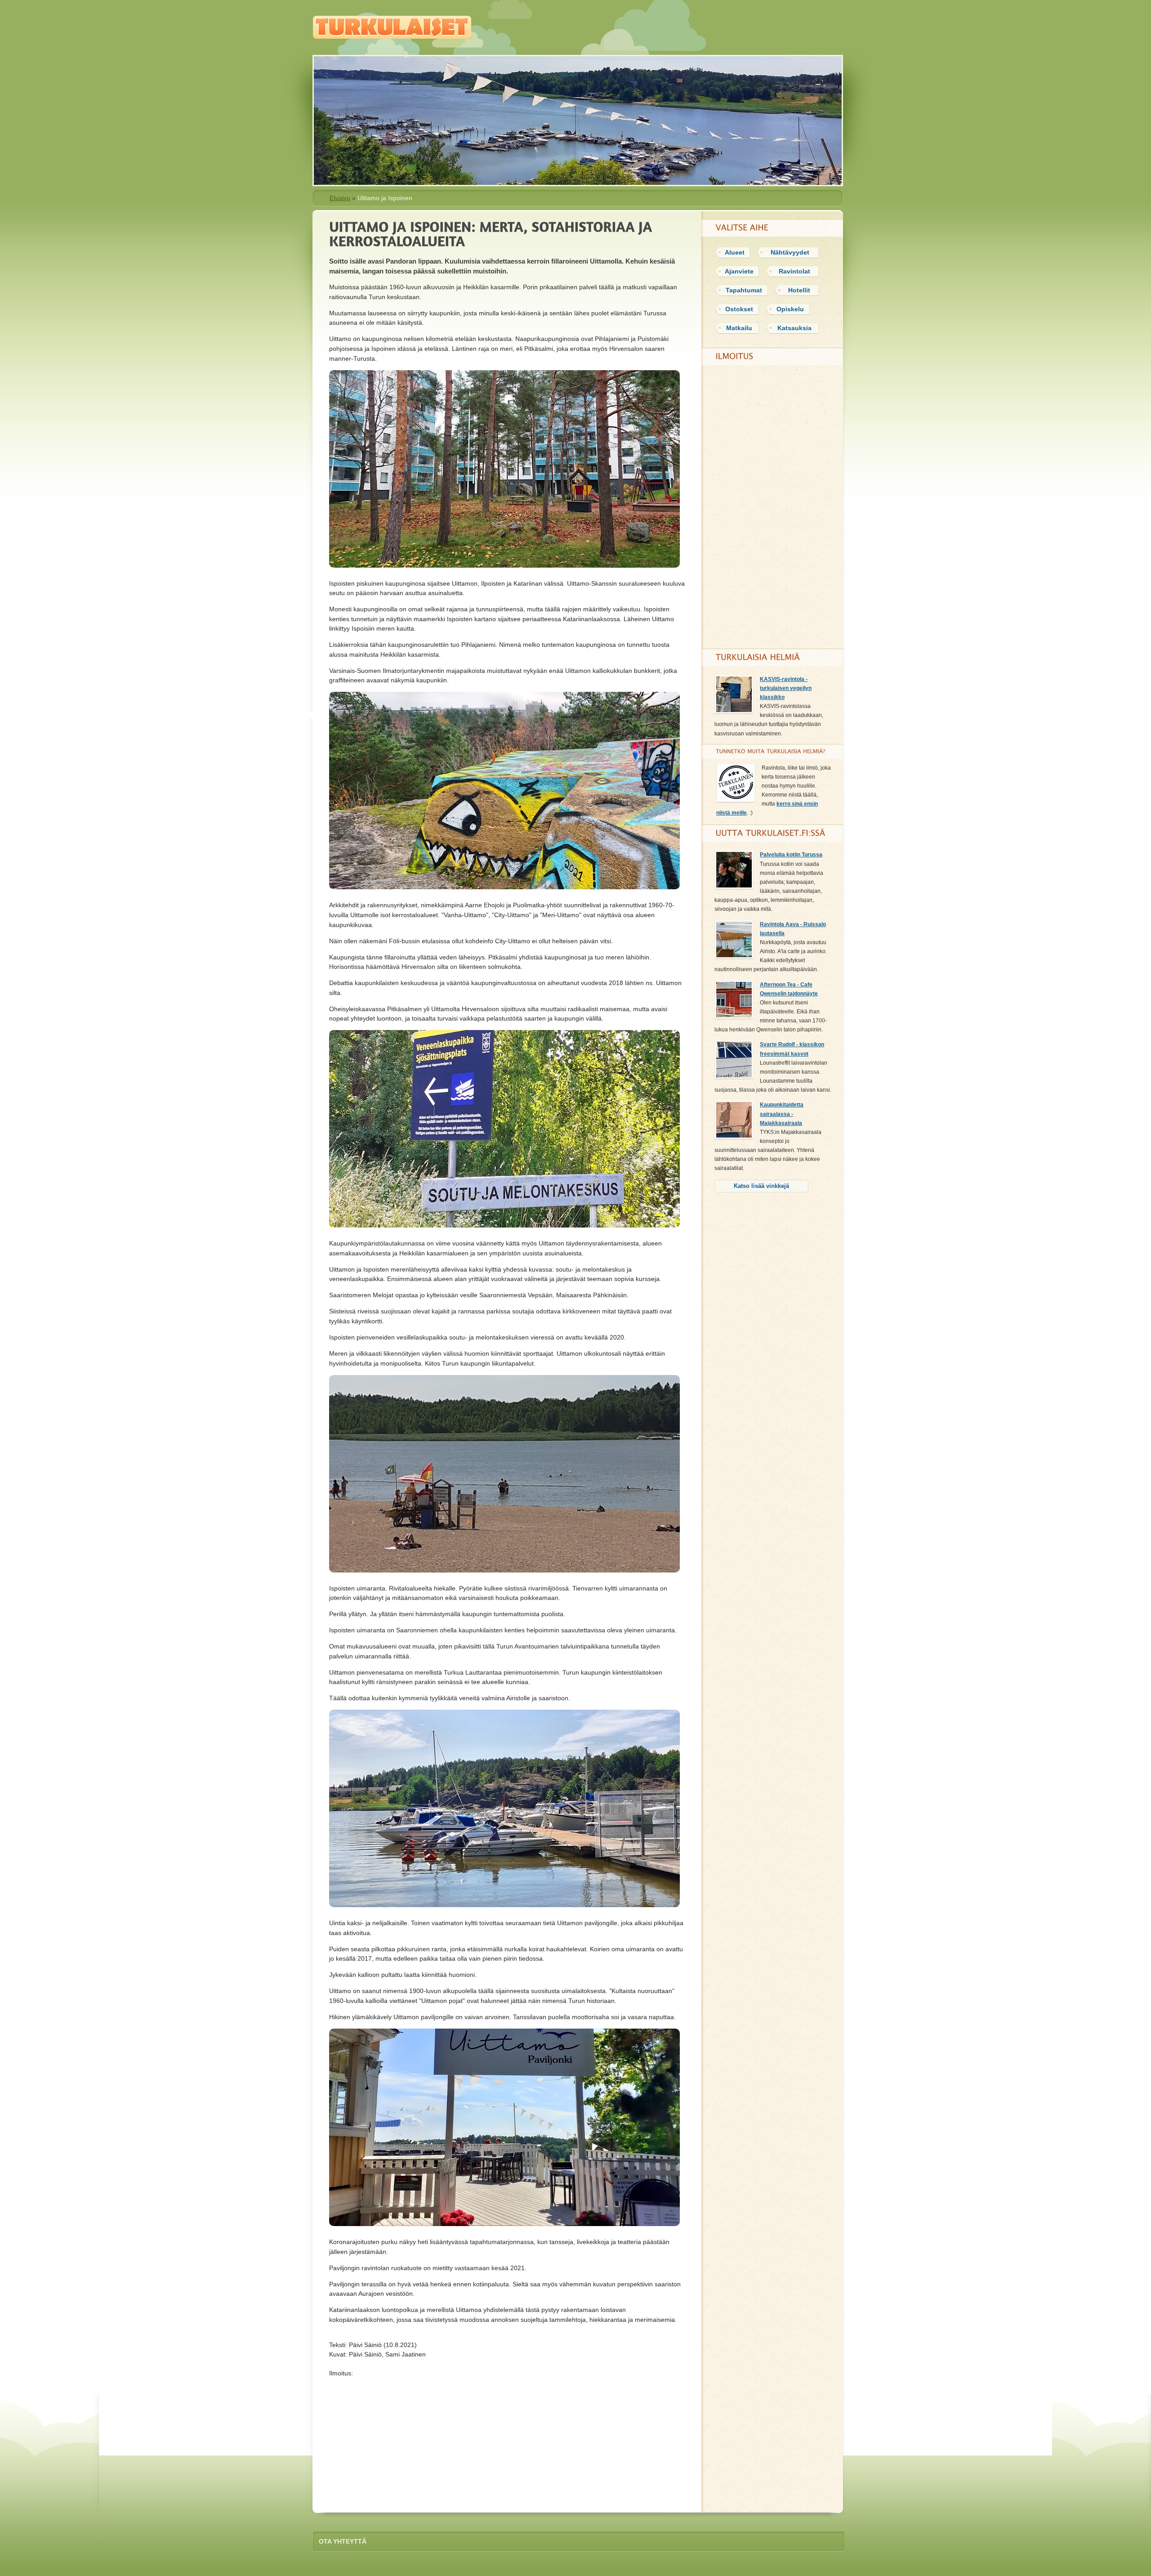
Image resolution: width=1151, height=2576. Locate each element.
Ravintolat (794, 271)
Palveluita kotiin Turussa (791, 855)
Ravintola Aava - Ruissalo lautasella (793, 929)
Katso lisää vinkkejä (761, 1186)
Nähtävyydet (790, 252)
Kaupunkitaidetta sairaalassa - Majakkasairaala (782, 1114)
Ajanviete (739, 271)
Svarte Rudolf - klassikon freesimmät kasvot (792, 1049)
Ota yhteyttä (343, 2541)
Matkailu (739, 328)
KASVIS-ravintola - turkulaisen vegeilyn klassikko (786, 688)
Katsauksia (794, 328)
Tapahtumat (744, 290)
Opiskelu (790, 309)
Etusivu (340, 198)
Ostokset (739, 309)
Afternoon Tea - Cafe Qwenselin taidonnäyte (789, 989)
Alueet (735, 252)
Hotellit (799, 290)
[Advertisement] (507, 2441)
